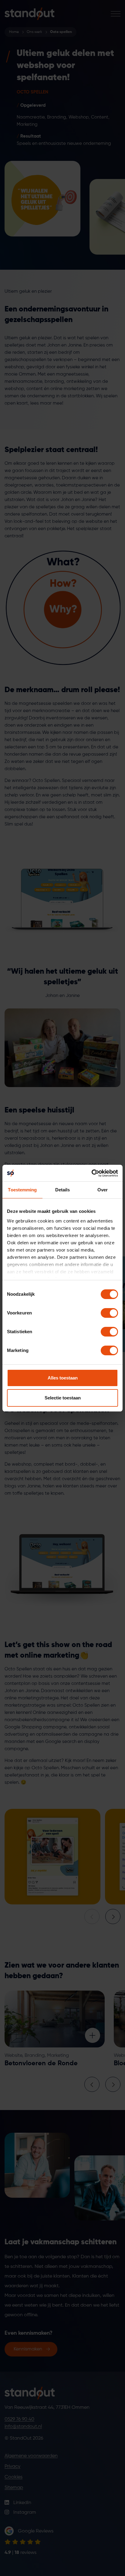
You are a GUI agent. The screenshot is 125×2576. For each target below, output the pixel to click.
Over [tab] (103, 1190)
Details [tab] (63, 1190)
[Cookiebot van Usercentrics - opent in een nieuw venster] (91, 1173)
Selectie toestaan (63, 1398)
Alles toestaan (63, 1378)
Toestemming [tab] (22, 1190)
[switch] (109, 1313)
